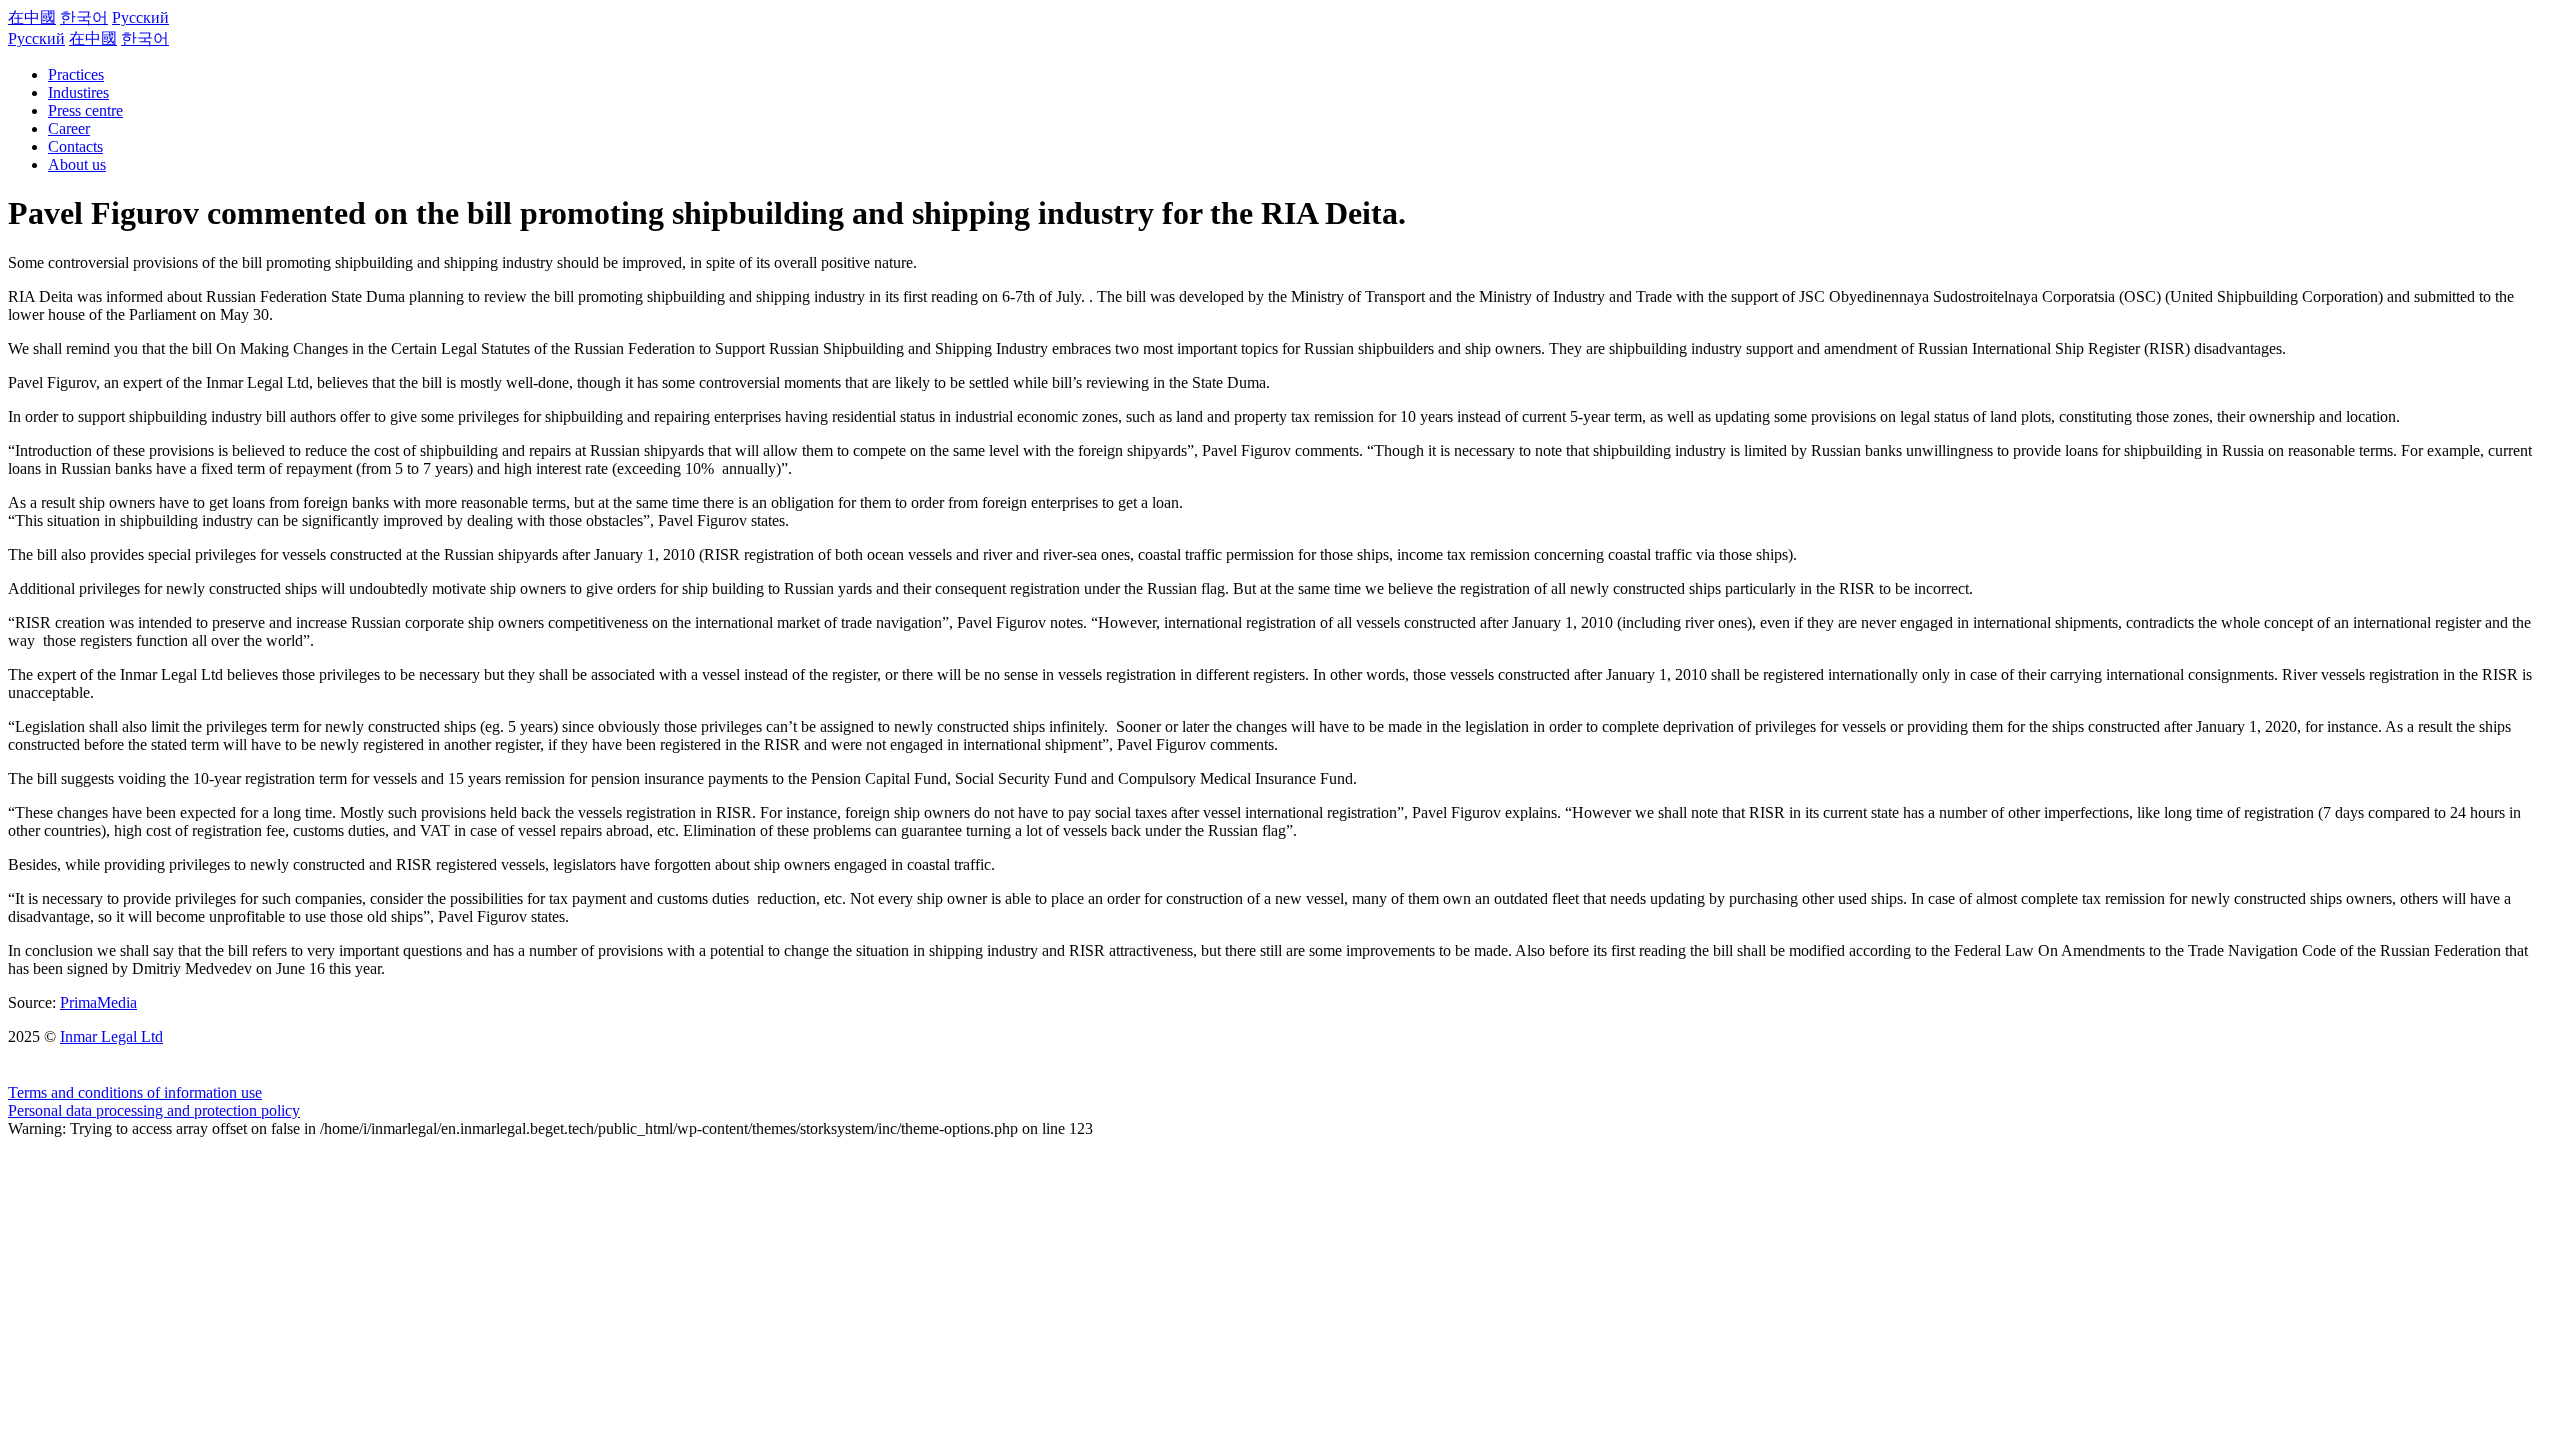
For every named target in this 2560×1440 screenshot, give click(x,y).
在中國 (32, 17)
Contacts (75, 146)
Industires (78, 92)
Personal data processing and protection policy (154, 1110)
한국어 (84, 17)
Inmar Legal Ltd (111, 1036)
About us (77, 164)
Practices (76, 74)
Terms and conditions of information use (135, 1092)
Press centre (85, 110)
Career (69, 128)
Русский (140, 17)
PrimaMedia (98, 1002)
